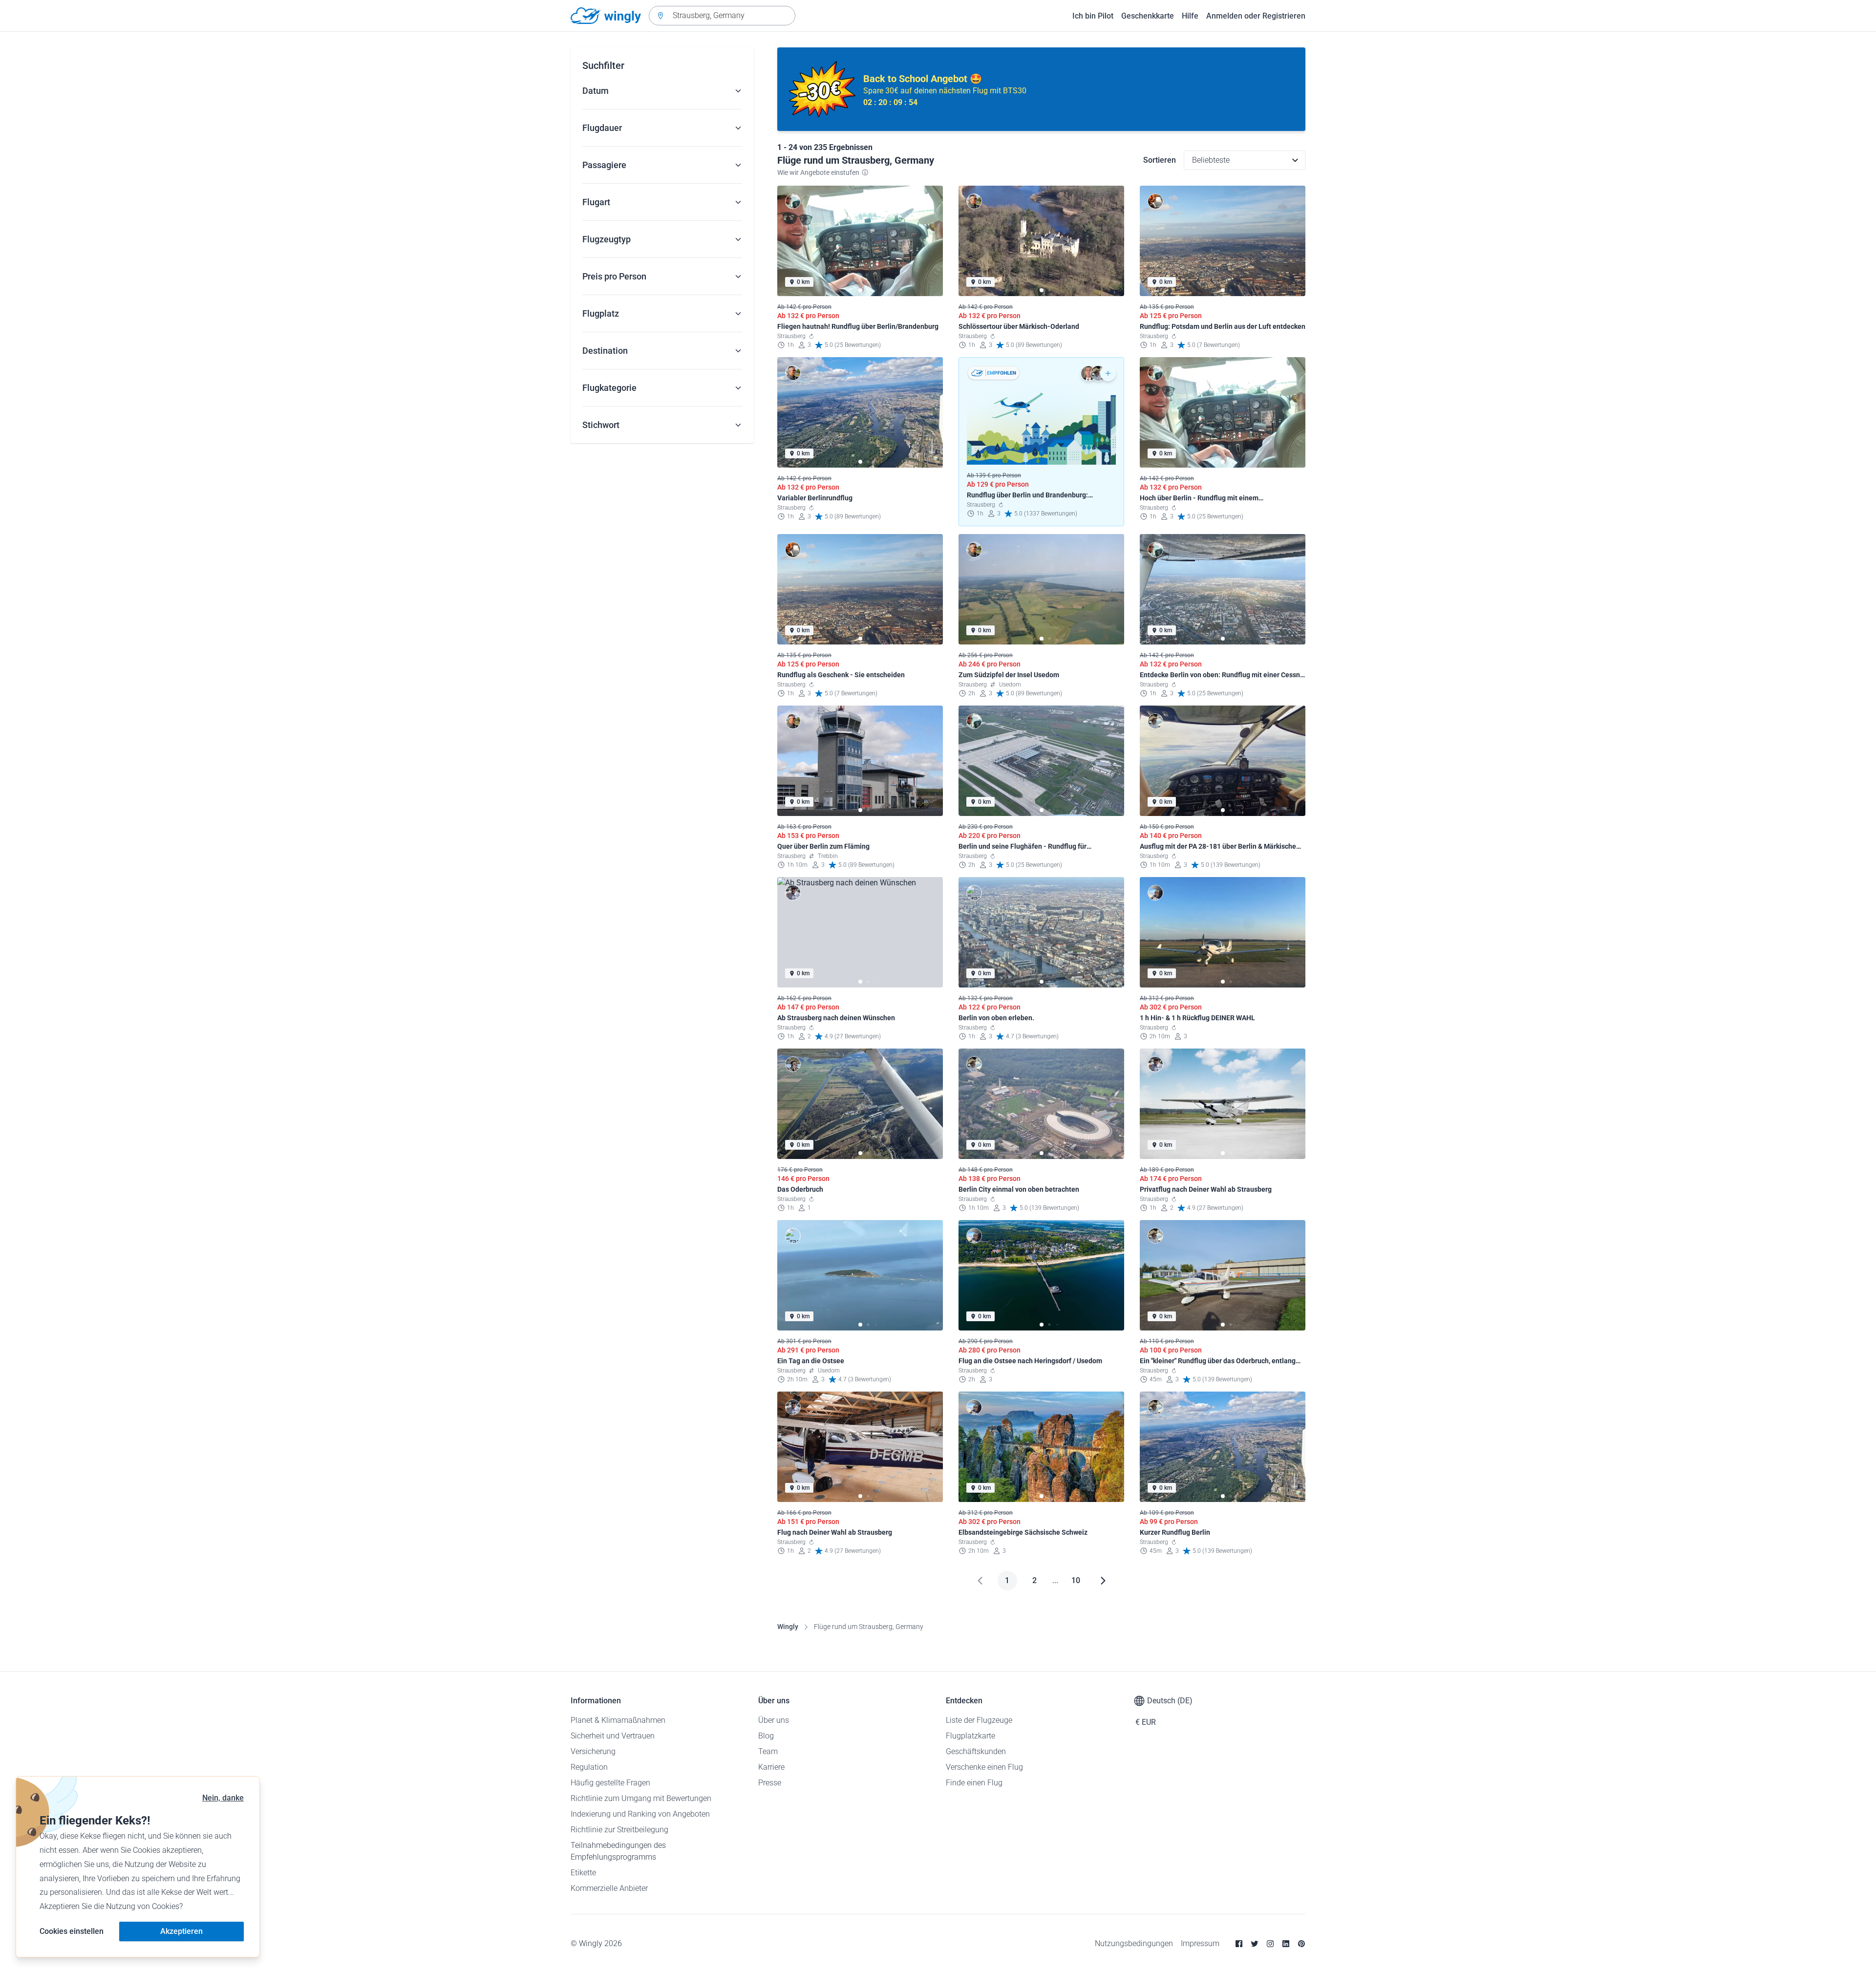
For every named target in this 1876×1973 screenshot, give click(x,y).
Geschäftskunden (976, 1751)
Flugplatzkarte (970, 1736)
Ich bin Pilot (1093, 16)
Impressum (1200, 1943)
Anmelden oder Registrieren (1256, 16)
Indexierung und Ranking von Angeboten (640, 1814)
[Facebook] (1239, 1944)
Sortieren (1160, 160)
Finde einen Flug (974, 1783)
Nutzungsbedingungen (1134, 1943)
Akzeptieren (181, 1931)
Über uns (774, 1720)
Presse (770, 1783)
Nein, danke (223, 1798)
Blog (766, 1736)
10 (1076, 1580)
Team (768, 1751)
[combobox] (722, 16)
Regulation (589, 1767)
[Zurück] (980, 1581)
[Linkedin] (1286, 1944)
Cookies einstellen (72, 1931)
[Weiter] (1103, 1581)
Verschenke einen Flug (984, 1767)
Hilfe (1190, 16)
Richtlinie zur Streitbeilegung (619, 1830)
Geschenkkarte (1148, 16)
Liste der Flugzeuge (979, 1720)
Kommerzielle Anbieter (609, 1888)
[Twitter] (1255, 1944)
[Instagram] (1270, 1944)
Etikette (583, 1873)
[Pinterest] (1301, 1944)
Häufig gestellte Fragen (610, 1783)
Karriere (771, 1767)
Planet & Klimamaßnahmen (618, 1720)
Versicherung (593, 1751)
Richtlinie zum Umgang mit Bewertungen (641, 1798)
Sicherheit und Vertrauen (613, 1736)
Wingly (788, 1627)
